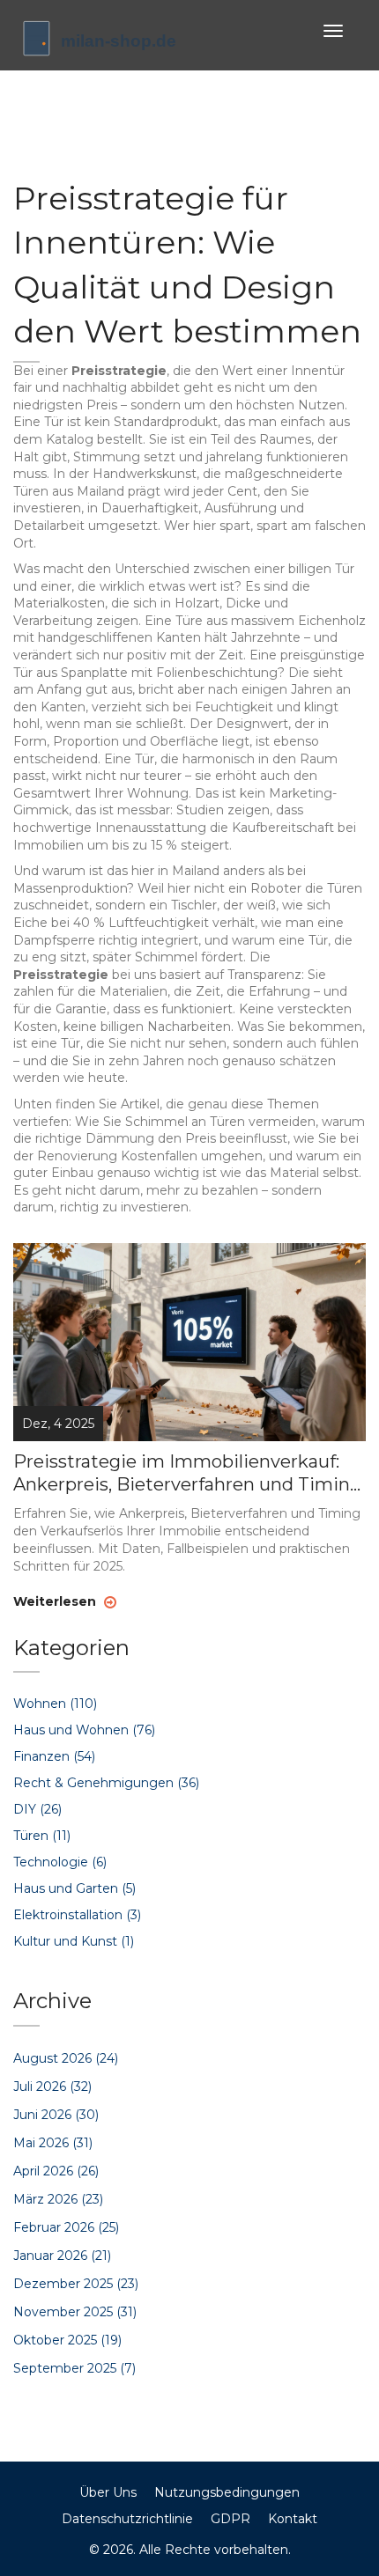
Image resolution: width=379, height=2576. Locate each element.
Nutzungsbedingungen (227, 2492)
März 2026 (58, 2199)
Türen (42, 1836)
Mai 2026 (53, 2143)
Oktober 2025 (67, 2340)
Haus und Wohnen (84, 1730)
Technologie (60, 1862)
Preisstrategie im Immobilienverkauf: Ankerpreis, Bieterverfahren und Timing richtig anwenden (187, 1473)
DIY (37, 1809)
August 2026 (66, 2058)
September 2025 (74, 2368)
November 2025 (75, 2312)
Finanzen (54, 1756)
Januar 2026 (62, 2256)
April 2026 (56, 2171)
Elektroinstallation (77, 1915)
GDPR (230, 2519)
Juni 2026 (56, 2115)
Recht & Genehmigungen (106, 1783)
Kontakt (293, 2519)
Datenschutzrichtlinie (127, 2519)
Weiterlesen (56, 1601)
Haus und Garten (74, 1888)
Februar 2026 (66, 2227)
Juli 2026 (52, 2087)
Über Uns (108, 2492)
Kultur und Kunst (74, 1941)
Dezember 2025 (76, 2284)
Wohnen (55, 1704)
